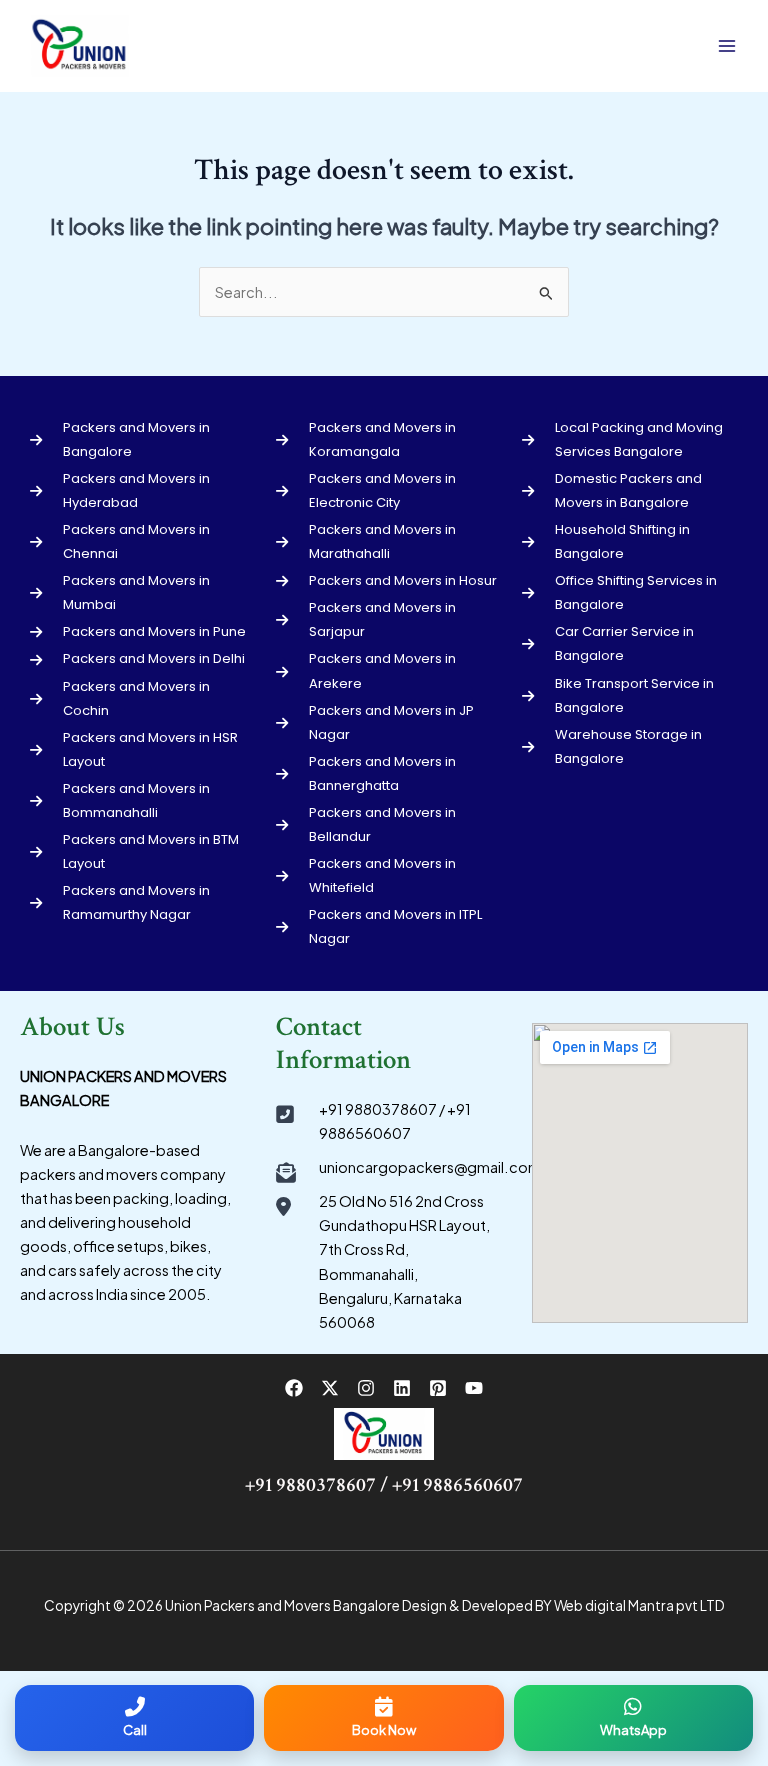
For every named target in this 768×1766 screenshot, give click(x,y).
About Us (72, 1027)
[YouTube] (474, 1388)
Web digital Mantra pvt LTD (639, 1605)
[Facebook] (294, 1388)
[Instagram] (366, 1388)
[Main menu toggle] (727, 46)
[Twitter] (330, 1388)
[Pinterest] (438, 1388)
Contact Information (343, 1043)
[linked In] (402, 1388)
